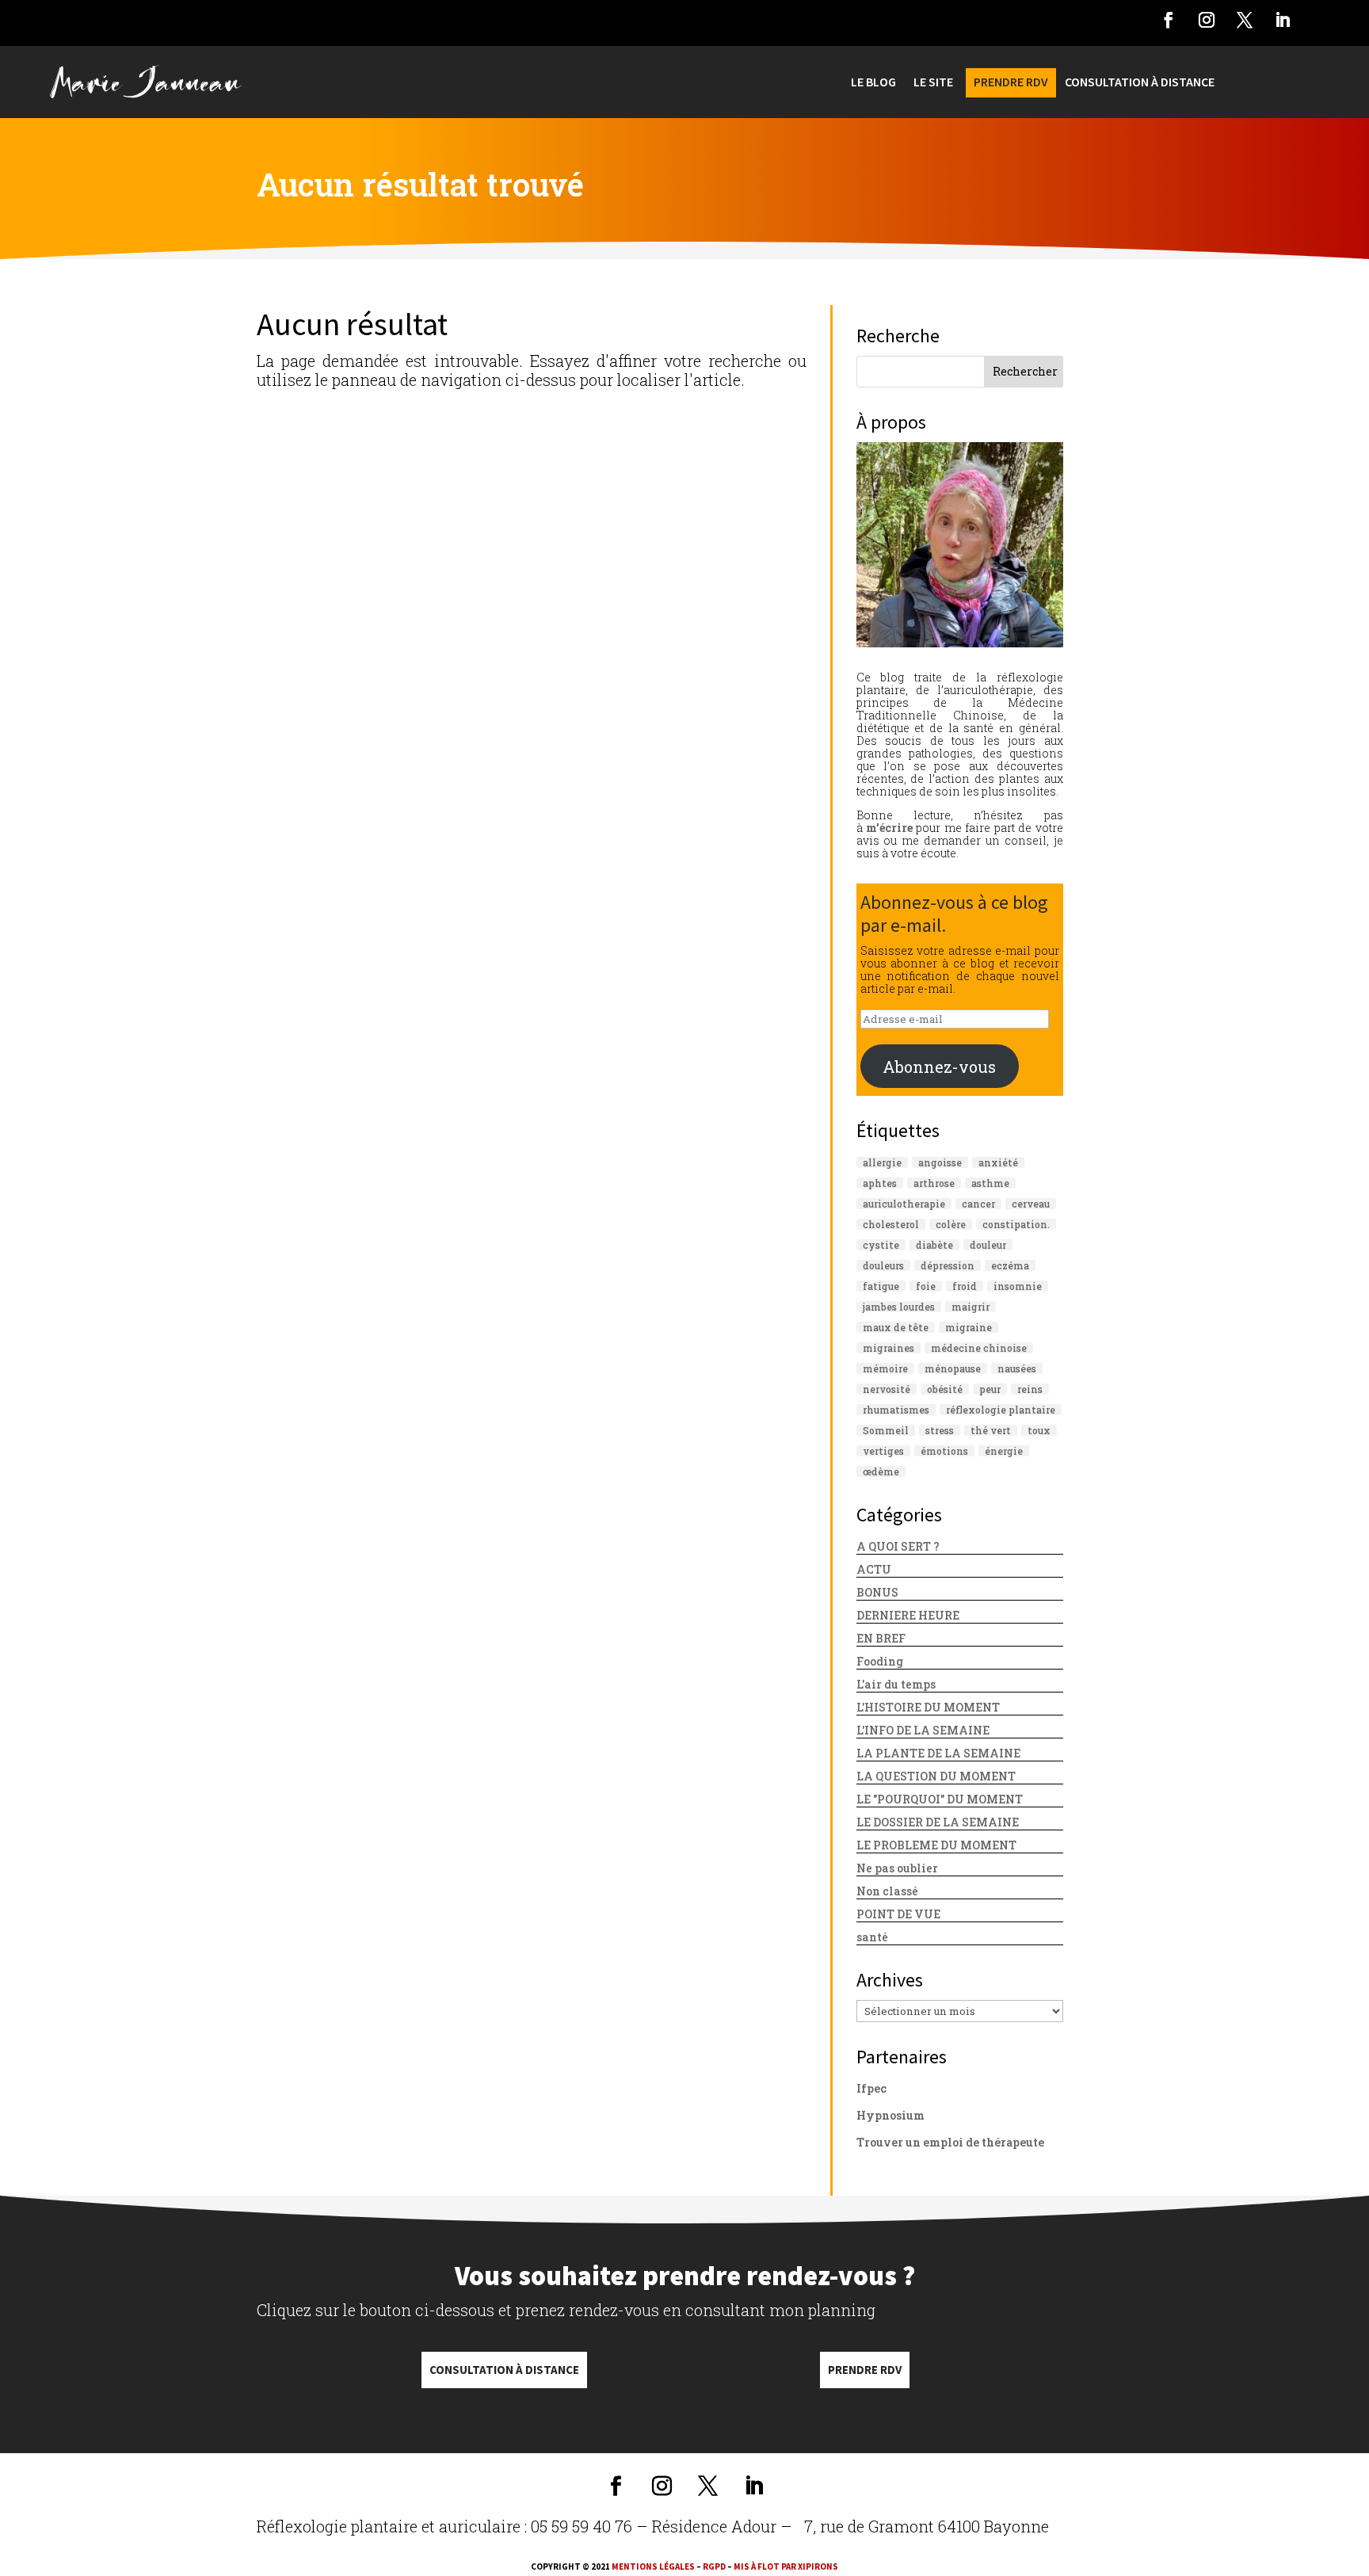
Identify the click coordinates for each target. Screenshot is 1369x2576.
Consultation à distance (504, 2370)
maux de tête (896, 1327)
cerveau (1031, 1204)
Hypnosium (890, 2115)
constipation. (1016, 1224)
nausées (1017, 1368)
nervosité (887, 1389)
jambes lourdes (899, 1307)
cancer (978, 1204)
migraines (889, 1348)
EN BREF (881, 1638)
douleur (988, 1245)
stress (940, 1430)
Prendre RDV (865, 2370)
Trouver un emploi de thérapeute (950, 2142)
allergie (882, 1162)
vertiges (883, 1451)
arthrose (934, 1183)
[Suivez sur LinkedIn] (1283, 20)
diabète (934, 1245)
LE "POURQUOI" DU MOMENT (940, 1799)
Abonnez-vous (939, 1067)
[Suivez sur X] (1245, 20)
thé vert (991, 1430)
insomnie (1018, 1286)
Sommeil (886, 1430)
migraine (969, 1327)
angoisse (940, 1162)
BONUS (877, 1592)
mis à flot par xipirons (786, 2566)
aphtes (880, 1183)
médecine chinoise (979, 1348)
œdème (881, 1471)
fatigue (881, 1286)
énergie (1004, 1451)
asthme (990, 1183)
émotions (944, 1451)
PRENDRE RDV (1011, 83)
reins (1030, 1389)
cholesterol (891, 1224)
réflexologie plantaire (1001, 1410)
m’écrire (889, 828)
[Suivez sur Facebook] (1169, 20)
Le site (933, 83)
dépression (948, 1265)
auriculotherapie (904, 1204)
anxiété (998, 1162)
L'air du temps (896, 1684)
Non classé (887, 1891)
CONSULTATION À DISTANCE (1140, 83)
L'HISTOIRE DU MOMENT (928, 1707)
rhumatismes (896, 1410)
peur (990, 1389)
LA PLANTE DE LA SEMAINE (938, 1753)
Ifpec (871, 2088)
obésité (945, 1389)
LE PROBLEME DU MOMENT (936, 1845)
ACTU (874, 1569)
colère (951, 1224)
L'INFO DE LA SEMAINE (923, 1730)
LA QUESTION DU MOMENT (936, 1776)
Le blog (873, 83)
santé (872, 1937)
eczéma (1010, 1265)
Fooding (880, 1661)
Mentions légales (653, 2566)
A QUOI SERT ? (898, 1546)
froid (965, 1286)
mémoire (885, 1368)
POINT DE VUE (898, 1914)
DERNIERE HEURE (908, 1615)
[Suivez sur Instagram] (1207, 20)
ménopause (953, 1368)
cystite (881, 1245)
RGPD (714, 2566)
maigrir (971, 1307)
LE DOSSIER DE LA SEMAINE (938, 1822)
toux (1039, 1430)
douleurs (883, 1265)
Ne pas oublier (897, 1868)
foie (926, 1286)
